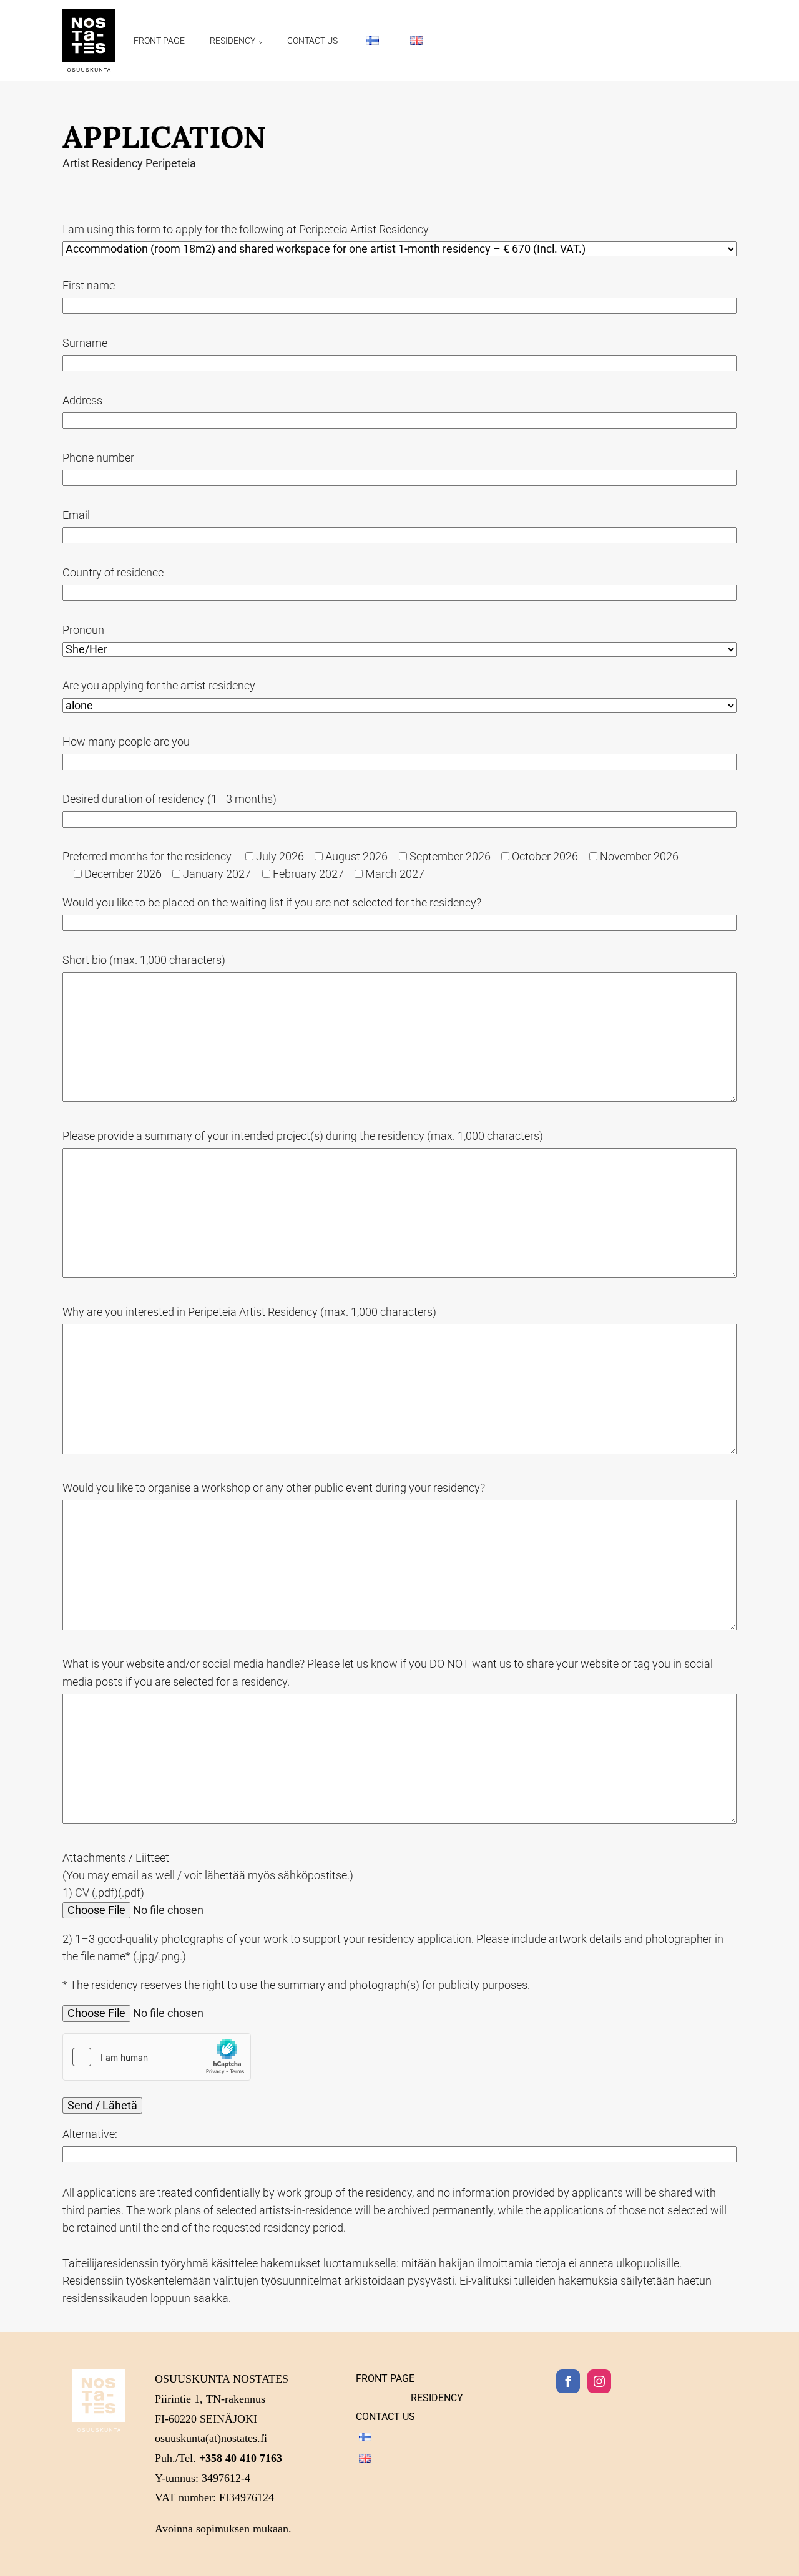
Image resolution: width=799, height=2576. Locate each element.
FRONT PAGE (159, 41)
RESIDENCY (233, 41)
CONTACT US (312, 41)
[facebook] (568, 2381)
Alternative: (90, 2134)
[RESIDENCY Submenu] (265, 41)
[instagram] (599, 2381)
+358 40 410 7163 (241, 2458)
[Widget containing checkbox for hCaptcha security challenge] (157, 2057)
